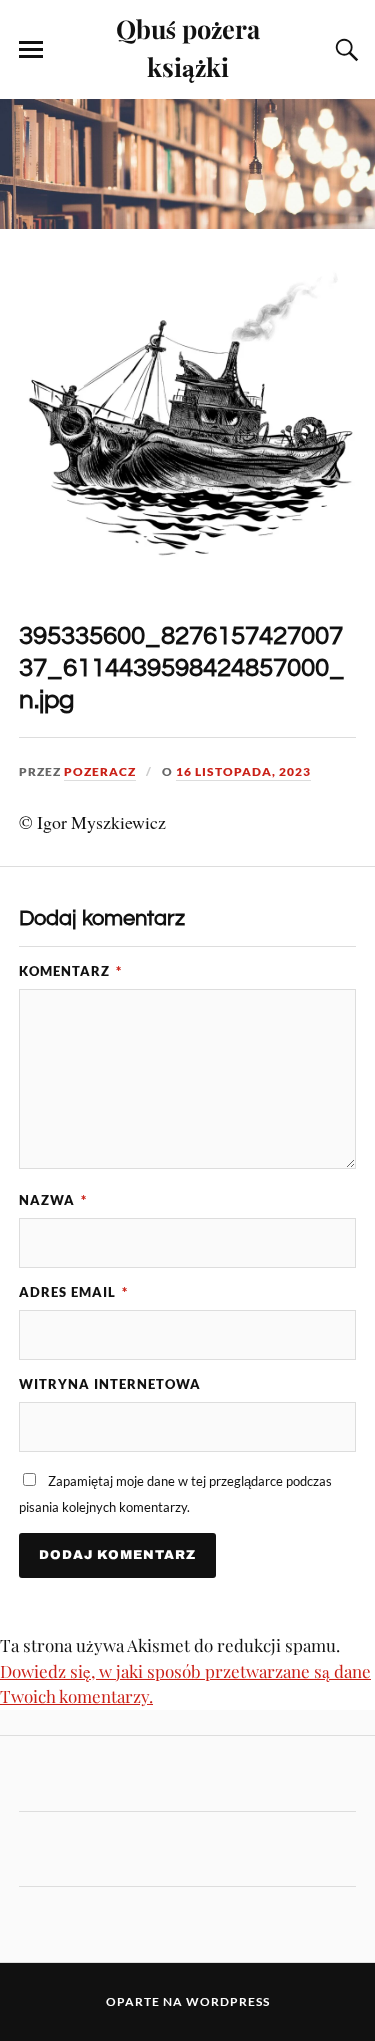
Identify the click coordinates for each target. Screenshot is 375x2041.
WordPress (228, 2001)
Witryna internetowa (110, 1384)
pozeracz (100, 771)
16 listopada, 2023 (243, 771)
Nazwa (53, 1200)
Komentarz (70, 971)
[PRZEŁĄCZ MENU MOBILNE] (31, 50)
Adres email (73, 1292)
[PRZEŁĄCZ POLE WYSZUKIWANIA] (344, 50)
